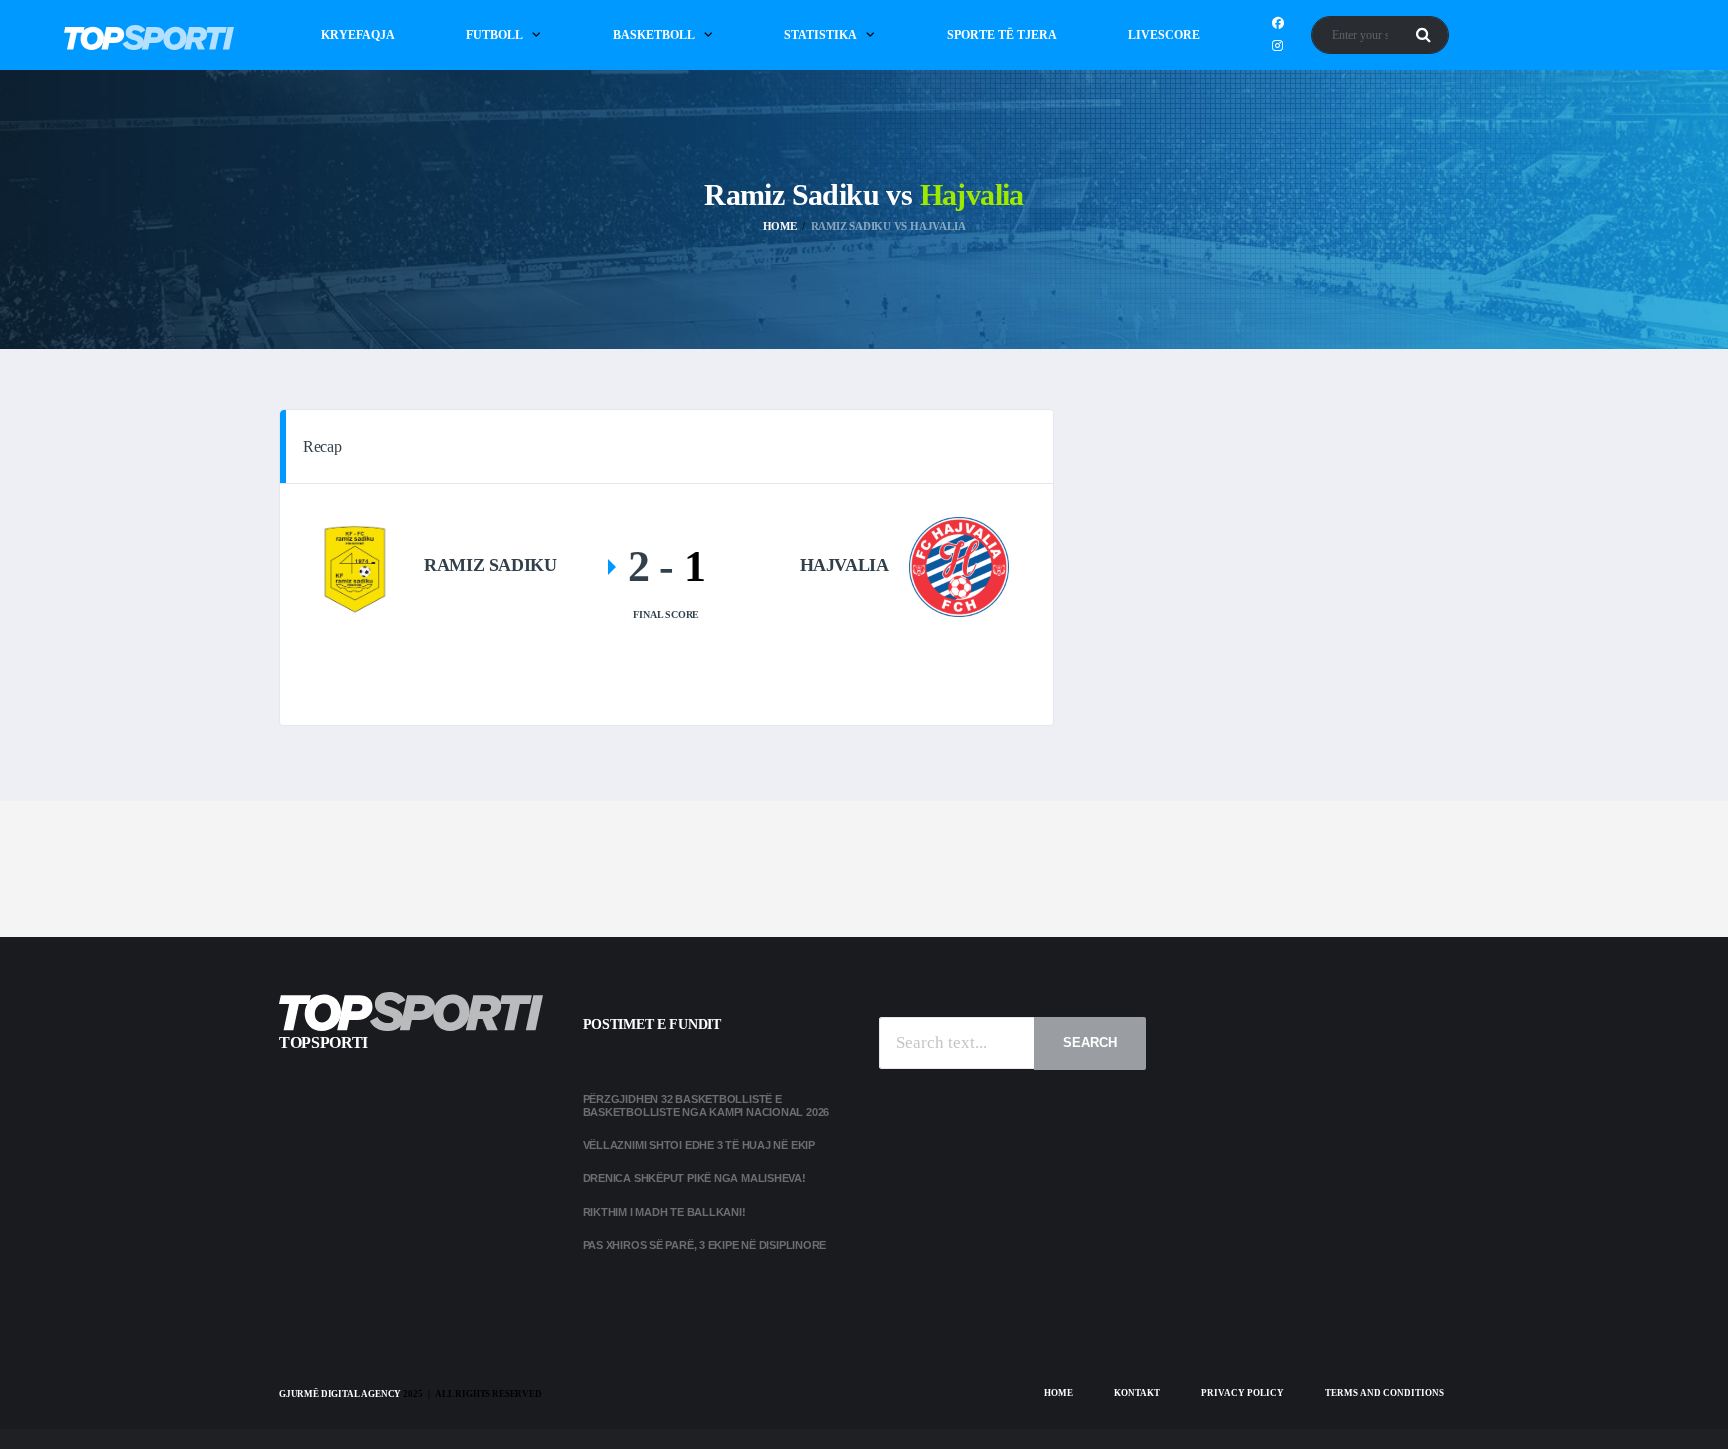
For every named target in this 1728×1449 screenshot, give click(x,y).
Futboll (494, 35)
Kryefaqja (358, 35)
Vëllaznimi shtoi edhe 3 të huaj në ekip (699, 1145)
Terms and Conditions (1384, 1393)
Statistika (820, 35)
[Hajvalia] (959, 565)
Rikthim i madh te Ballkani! (664, 1212)
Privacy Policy (1242, 1393)
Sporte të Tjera (1002, 35)
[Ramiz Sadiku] (354, 565)
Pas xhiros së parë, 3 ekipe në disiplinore (705, 1245)
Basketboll (654, 35)
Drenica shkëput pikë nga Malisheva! (694, 1178)
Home (1058, 1393)
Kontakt (1137, 1393)
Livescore (1164, 35)
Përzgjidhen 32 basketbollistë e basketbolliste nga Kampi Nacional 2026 (707, 1105)
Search (1090, 1042)
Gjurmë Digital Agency (340, 1394)
